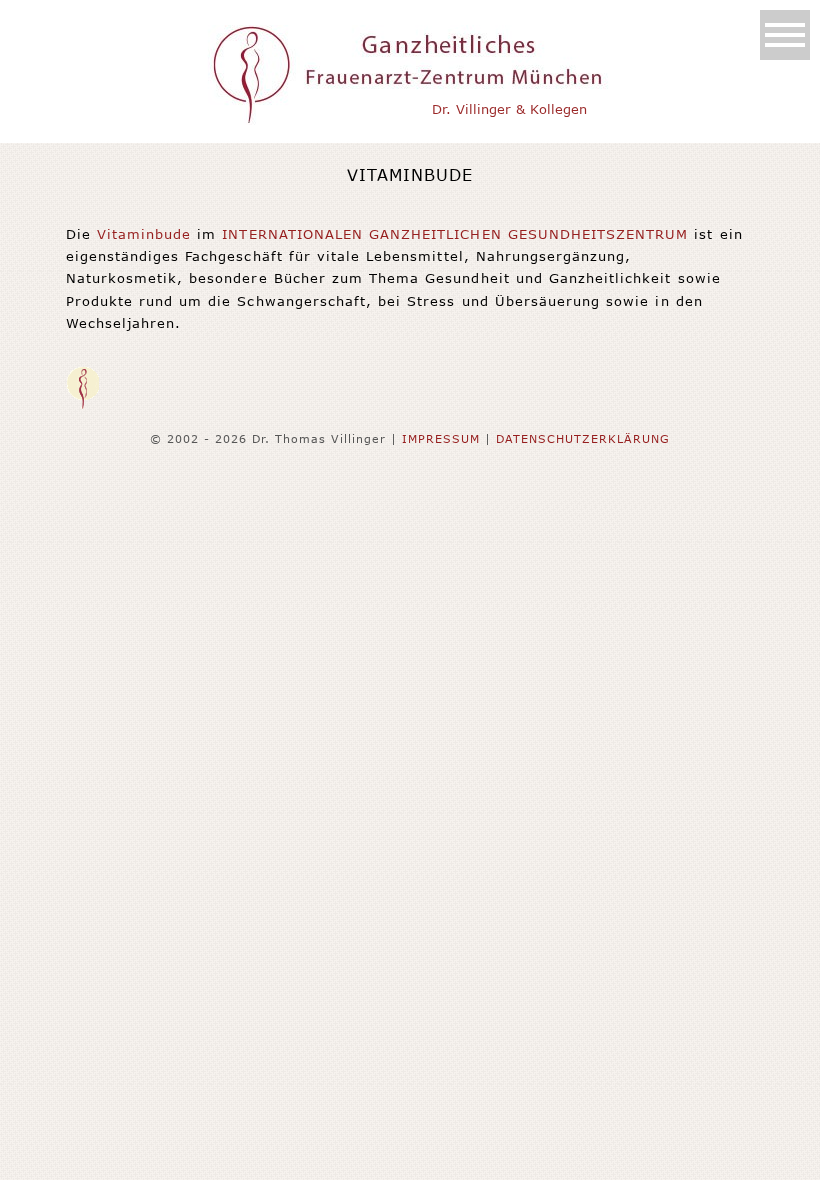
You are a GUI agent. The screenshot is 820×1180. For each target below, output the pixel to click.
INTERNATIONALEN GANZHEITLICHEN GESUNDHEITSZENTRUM (455, 234)
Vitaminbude (144, 234)
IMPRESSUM (441, 438)
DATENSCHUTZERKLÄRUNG (583, 438)
